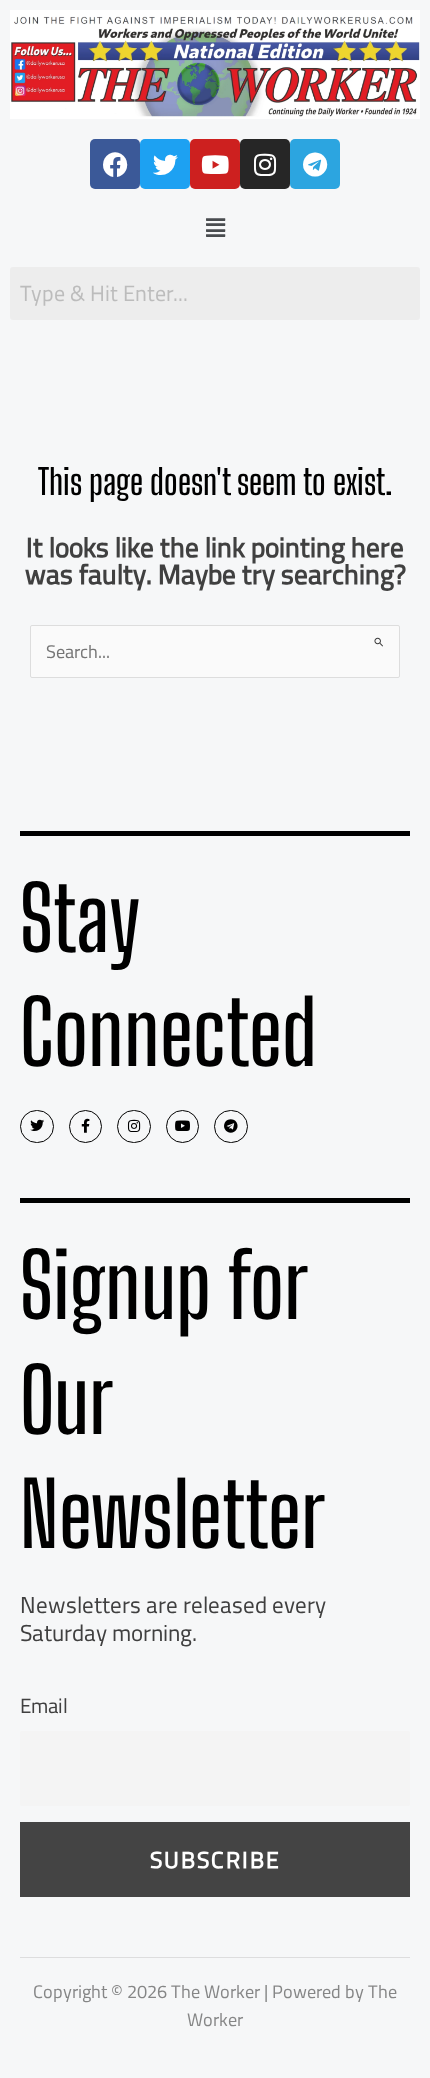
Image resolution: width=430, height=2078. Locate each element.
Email (44, 1705)
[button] (215, 227)
